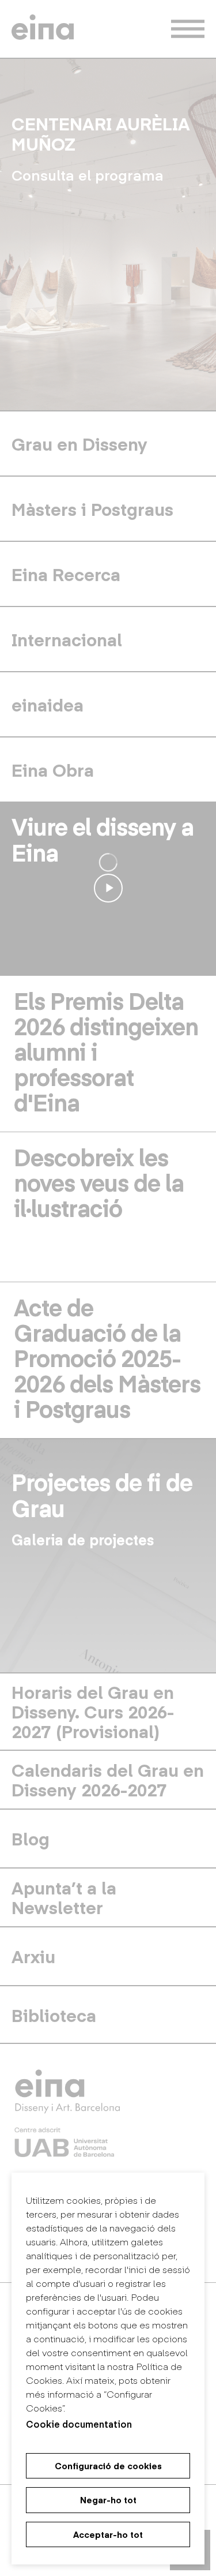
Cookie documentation (79, 2424)
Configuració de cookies (108, 2466)
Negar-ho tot (108, 2500)
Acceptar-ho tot (108, 2534)
